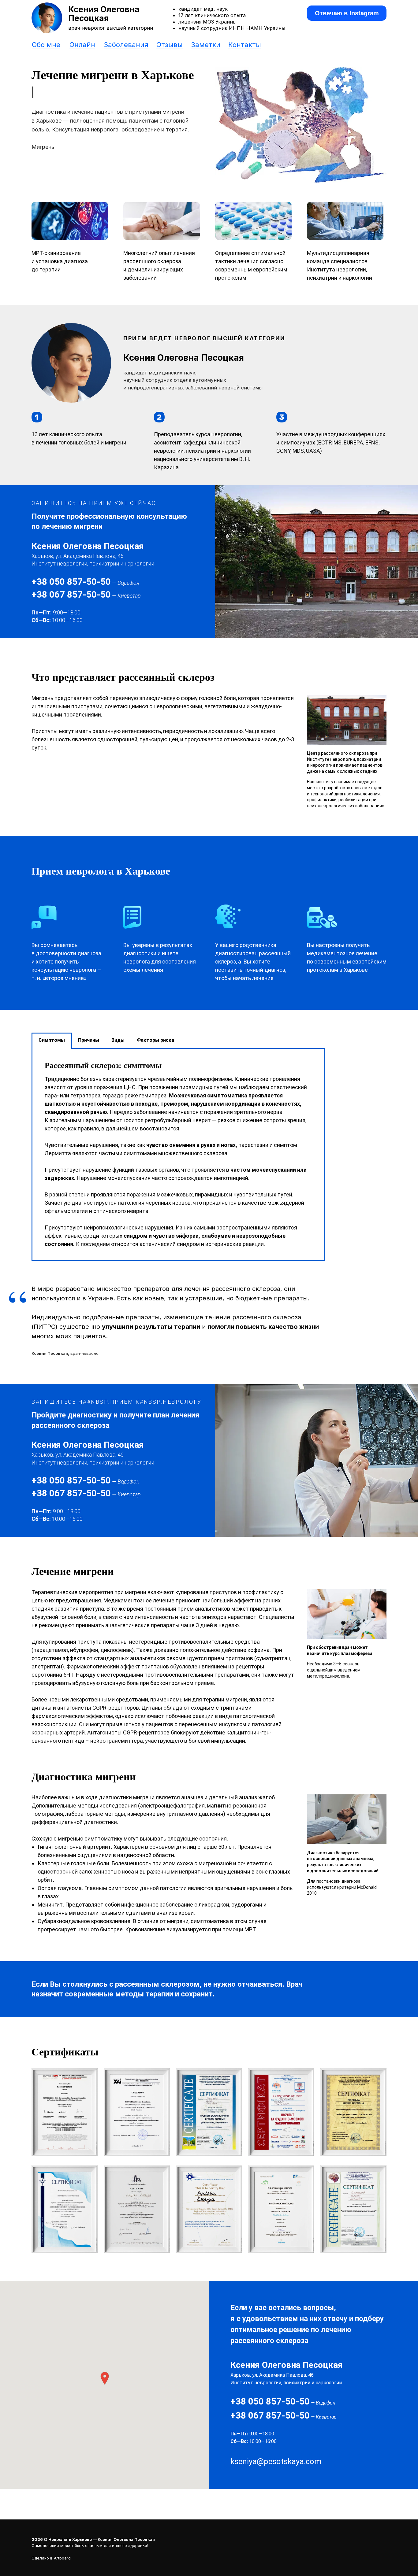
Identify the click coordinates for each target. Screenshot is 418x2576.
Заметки (206, 45)
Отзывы (170, 45)
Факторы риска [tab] (155, 1040)
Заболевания (126, 45)
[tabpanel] (178, 1155)
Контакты (245, 45)
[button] (105, 2378)
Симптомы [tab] (52, 1040)
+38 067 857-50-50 (71, 594)
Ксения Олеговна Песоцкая (104, 14)
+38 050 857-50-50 (71, 582)
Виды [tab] (118, 1040)
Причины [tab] (89, 1040)
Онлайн (82, 45)
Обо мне (46, 45)
